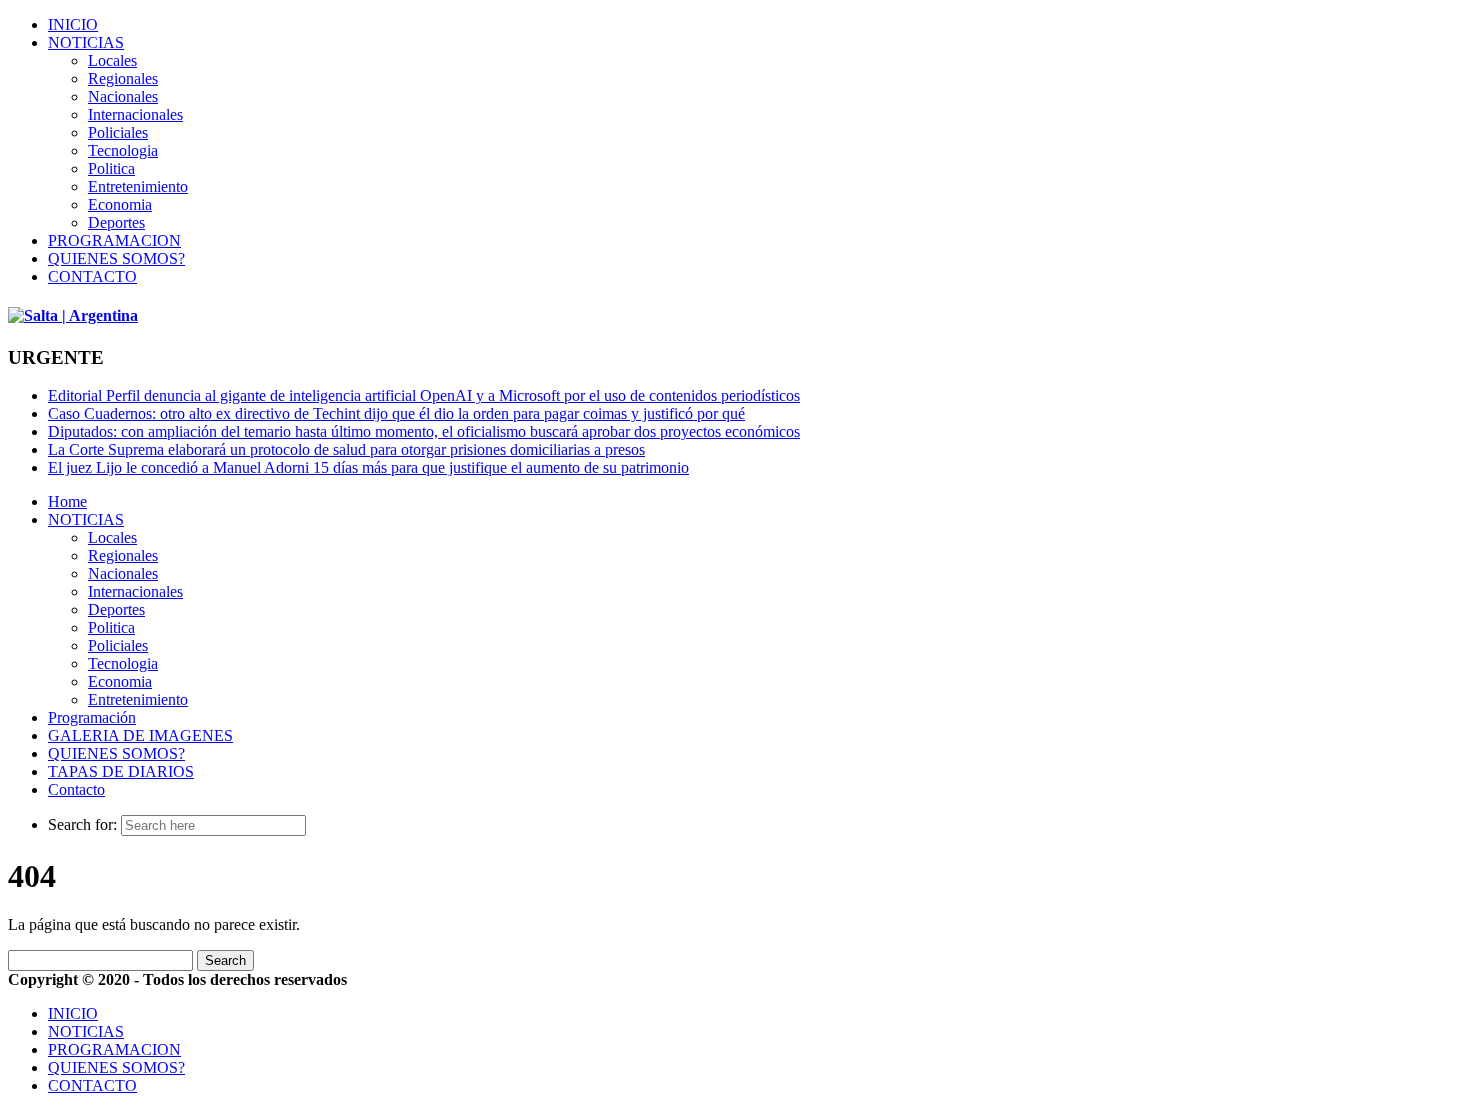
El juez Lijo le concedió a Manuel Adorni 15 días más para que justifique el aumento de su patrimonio (368, 467)
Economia (120, 204)
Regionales (123, 78)
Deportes (116, 222)
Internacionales (135, 114)
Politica (111, 168)
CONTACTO (92, 276)
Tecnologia (123, 150)
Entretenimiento (138, 186)
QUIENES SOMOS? (116, 258)
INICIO (73, 24)
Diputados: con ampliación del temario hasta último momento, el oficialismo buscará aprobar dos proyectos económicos (424, 431)
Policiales (118, 132)
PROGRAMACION (114, 240)
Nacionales (123, 96)
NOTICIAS (86, 42)
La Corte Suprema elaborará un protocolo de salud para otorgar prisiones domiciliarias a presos (346, 449)
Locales (112, 60)
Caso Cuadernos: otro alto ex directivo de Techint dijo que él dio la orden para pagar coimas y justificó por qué (396, 413)
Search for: (82, 824)
